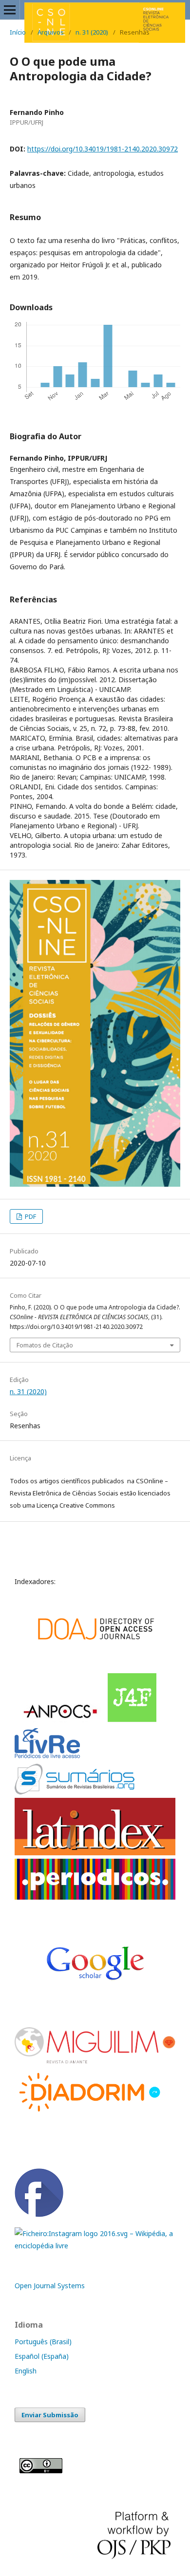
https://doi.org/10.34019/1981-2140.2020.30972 (103, 149)
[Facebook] (39, 2214)
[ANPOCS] (61, 1720)
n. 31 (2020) (92, 32)
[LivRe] (49, 1758)
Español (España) (42, 2356)
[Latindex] (95, 1853)
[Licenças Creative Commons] (41, 2471)
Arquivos (51, 32)
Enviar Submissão (50, 2415)
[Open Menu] (10, 10)
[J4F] (133, 1720)
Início (18, 32)
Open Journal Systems (50, 2286)
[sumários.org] (75, 1792)
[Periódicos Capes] (95, 1897)
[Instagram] (95, 2246)
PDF (30, 1216)
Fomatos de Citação (45, 1345)
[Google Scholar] (94, 1667)
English (26, 2371)
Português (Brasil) (43, 2342)
